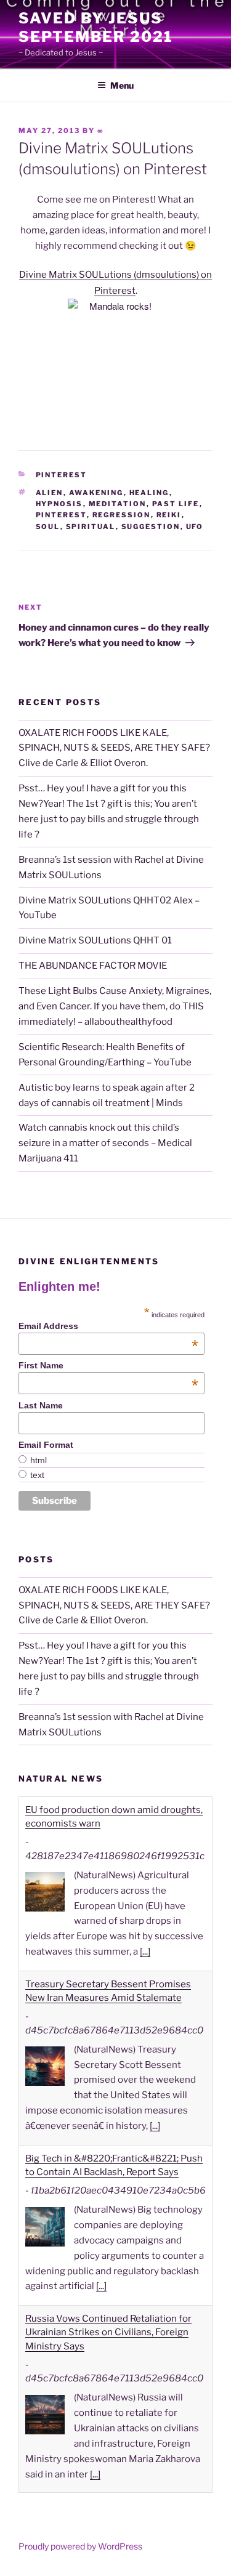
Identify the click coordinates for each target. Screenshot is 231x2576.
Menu (122, 85)
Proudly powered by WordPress (80, 2546)
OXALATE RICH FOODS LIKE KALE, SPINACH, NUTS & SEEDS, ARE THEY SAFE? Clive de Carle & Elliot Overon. (114, 748)
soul (48, 527)
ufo (195, 527)
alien (50, 493)
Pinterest (62, 475)
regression (122, 515)
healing (149, 493)
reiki (169, 515)
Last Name (41, 1405)
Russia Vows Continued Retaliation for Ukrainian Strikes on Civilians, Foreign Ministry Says (108, 2292)
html (38, 1460)
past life (176, 504)
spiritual (91, 527)
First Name (108, 1365)
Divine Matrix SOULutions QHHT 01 (95, 940)
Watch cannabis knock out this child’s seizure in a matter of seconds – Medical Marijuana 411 (105, 1143)
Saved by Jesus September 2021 (96, 27)
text (37, 1475)
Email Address (108, 1326)
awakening (96, 493)
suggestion (151, 527)
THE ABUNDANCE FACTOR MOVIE (93, 966)
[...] (145, 1911)
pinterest (61, 515)
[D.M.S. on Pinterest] (115, 358)
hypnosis (59, 504)
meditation (118, 504)
